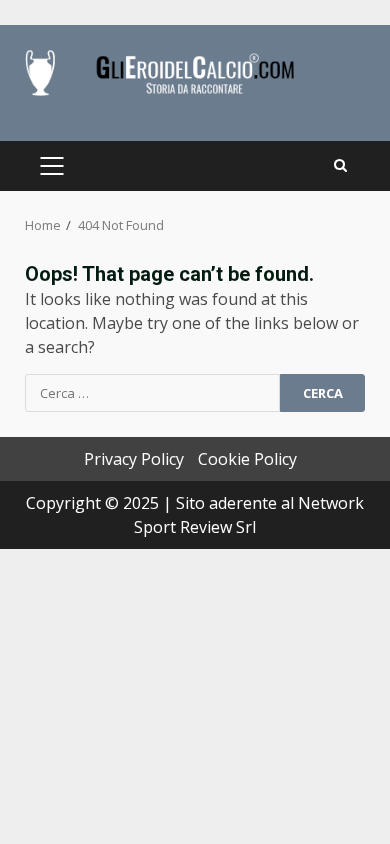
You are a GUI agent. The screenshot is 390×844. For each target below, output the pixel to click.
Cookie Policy (247, 459)
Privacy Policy (134, 459)
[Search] (340, 166)
